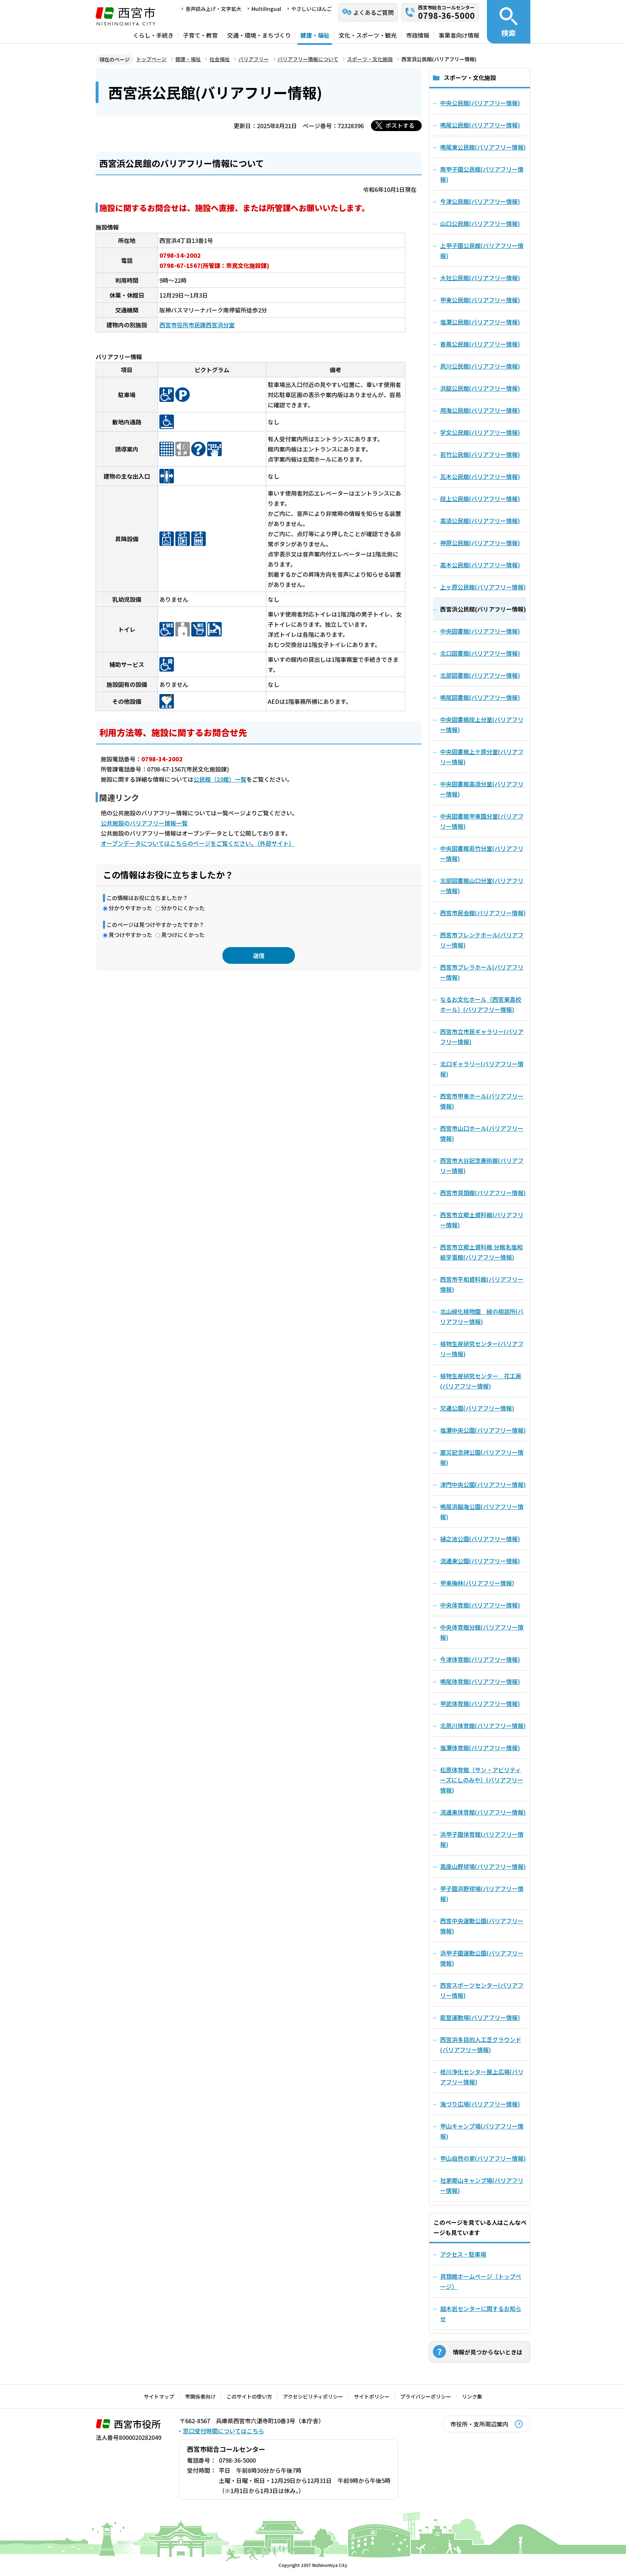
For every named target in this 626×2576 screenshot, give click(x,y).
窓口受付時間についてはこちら (224, 2431)
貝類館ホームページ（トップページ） (481, 2281)
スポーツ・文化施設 (370, 59)
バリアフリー (254, 59)
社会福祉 (220, 59)
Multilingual (266, 9)
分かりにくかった (183, 908)
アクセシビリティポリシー (313, 2396)
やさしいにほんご (312, 9)
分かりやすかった (130, 908)
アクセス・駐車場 (463, 2254)
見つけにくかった (183, 935)
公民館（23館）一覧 (220, 779)
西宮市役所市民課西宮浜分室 (197, 325)
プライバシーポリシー (426, 2396)
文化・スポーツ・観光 (368, 35)
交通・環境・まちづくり (259, 35)
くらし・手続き (153, 35)
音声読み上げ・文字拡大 (213, 9)
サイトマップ (159, 2396)
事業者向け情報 (459, 35)
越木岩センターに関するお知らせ (481, 2314)
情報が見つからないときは (488, 2352)
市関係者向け (200, 2396)
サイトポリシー (372, 2396)
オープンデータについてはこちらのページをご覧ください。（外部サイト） (198, 843)
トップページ (151, 59)
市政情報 (418, 35)
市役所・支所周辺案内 (479, 2424)
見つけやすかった (130, 935)
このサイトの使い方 (249, 2396)
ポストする (400, 125)
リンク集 (472, 2396)
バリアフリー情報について (308, 59)
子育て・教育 (200, 35)
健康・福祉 (315, 35)
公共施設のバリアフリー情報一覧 (144, 823)
